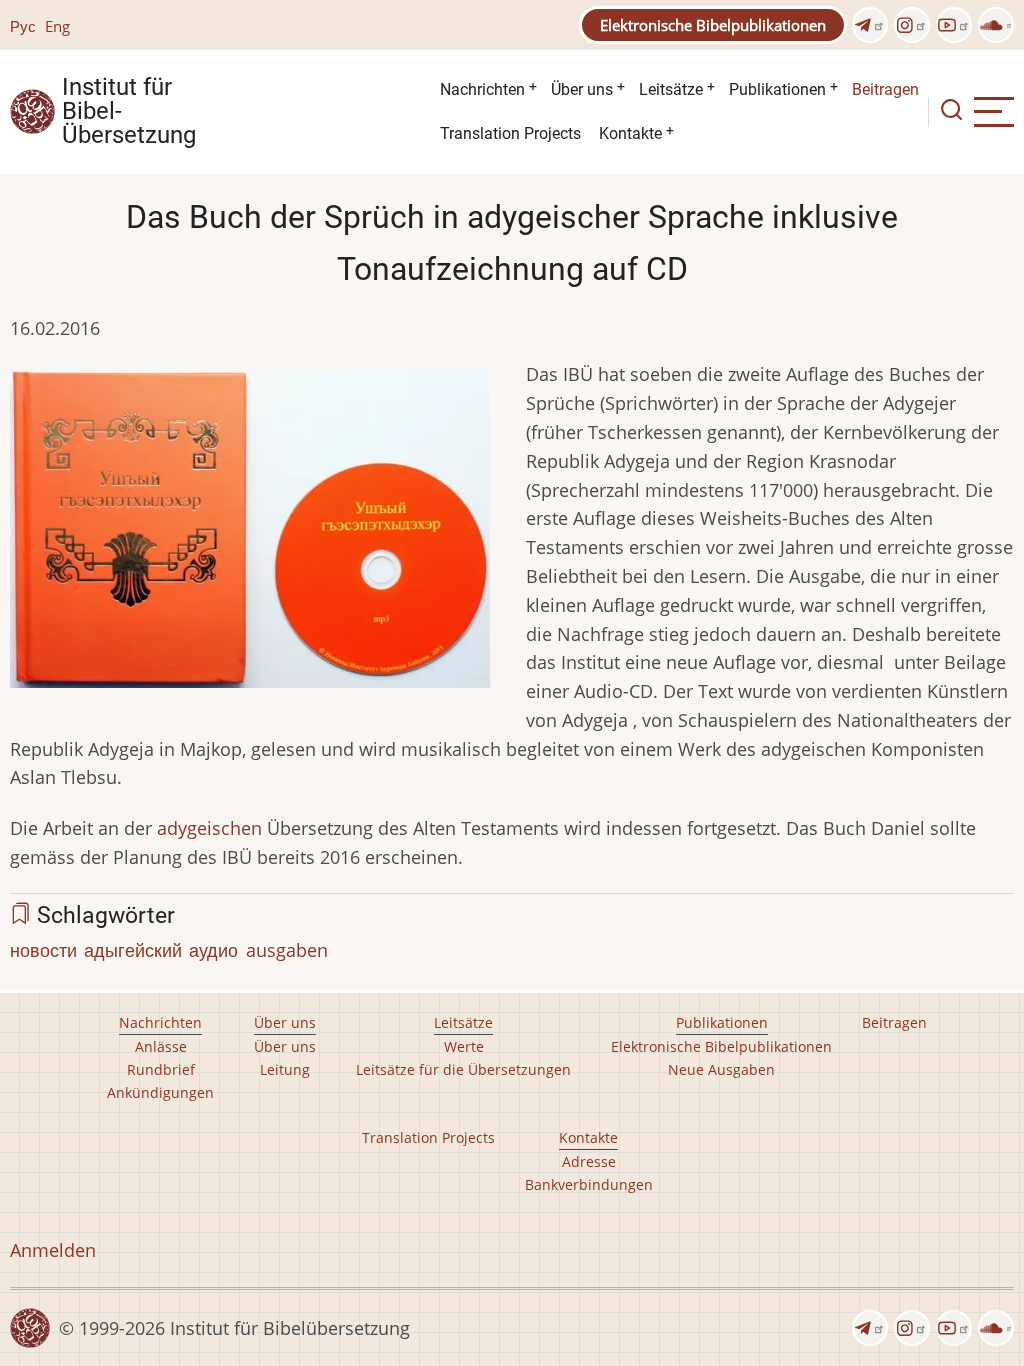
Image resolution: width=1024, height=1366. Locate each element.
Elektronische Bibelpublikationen (713, 25)
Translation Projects (510, 133)
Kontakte (630, 133)
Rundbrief (161, 1069)
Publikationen (777, 89)
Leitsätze (671, 89)
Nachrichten (482, 89)
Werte (464, 1046)
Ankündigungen (160, 1092)
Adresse (589, 1161)
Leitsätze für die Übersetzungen (463, 1069)
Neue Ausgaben (721, 1069)
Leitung (285, 1069)
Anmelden (53, 1250)
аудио (213, 950)
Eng (57, 26)
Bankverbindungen (589, 1184)
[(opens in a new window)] (870, 25)
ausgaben (287, 950)
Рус (23, 26)
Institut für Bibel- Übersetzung (129, 112)
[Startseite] (32, 110)
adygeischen (209, 828)
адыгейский (133, 950)
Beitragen (885, 89)
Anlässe (161, 1046)
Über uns (582, 89)
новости (43, 950)
